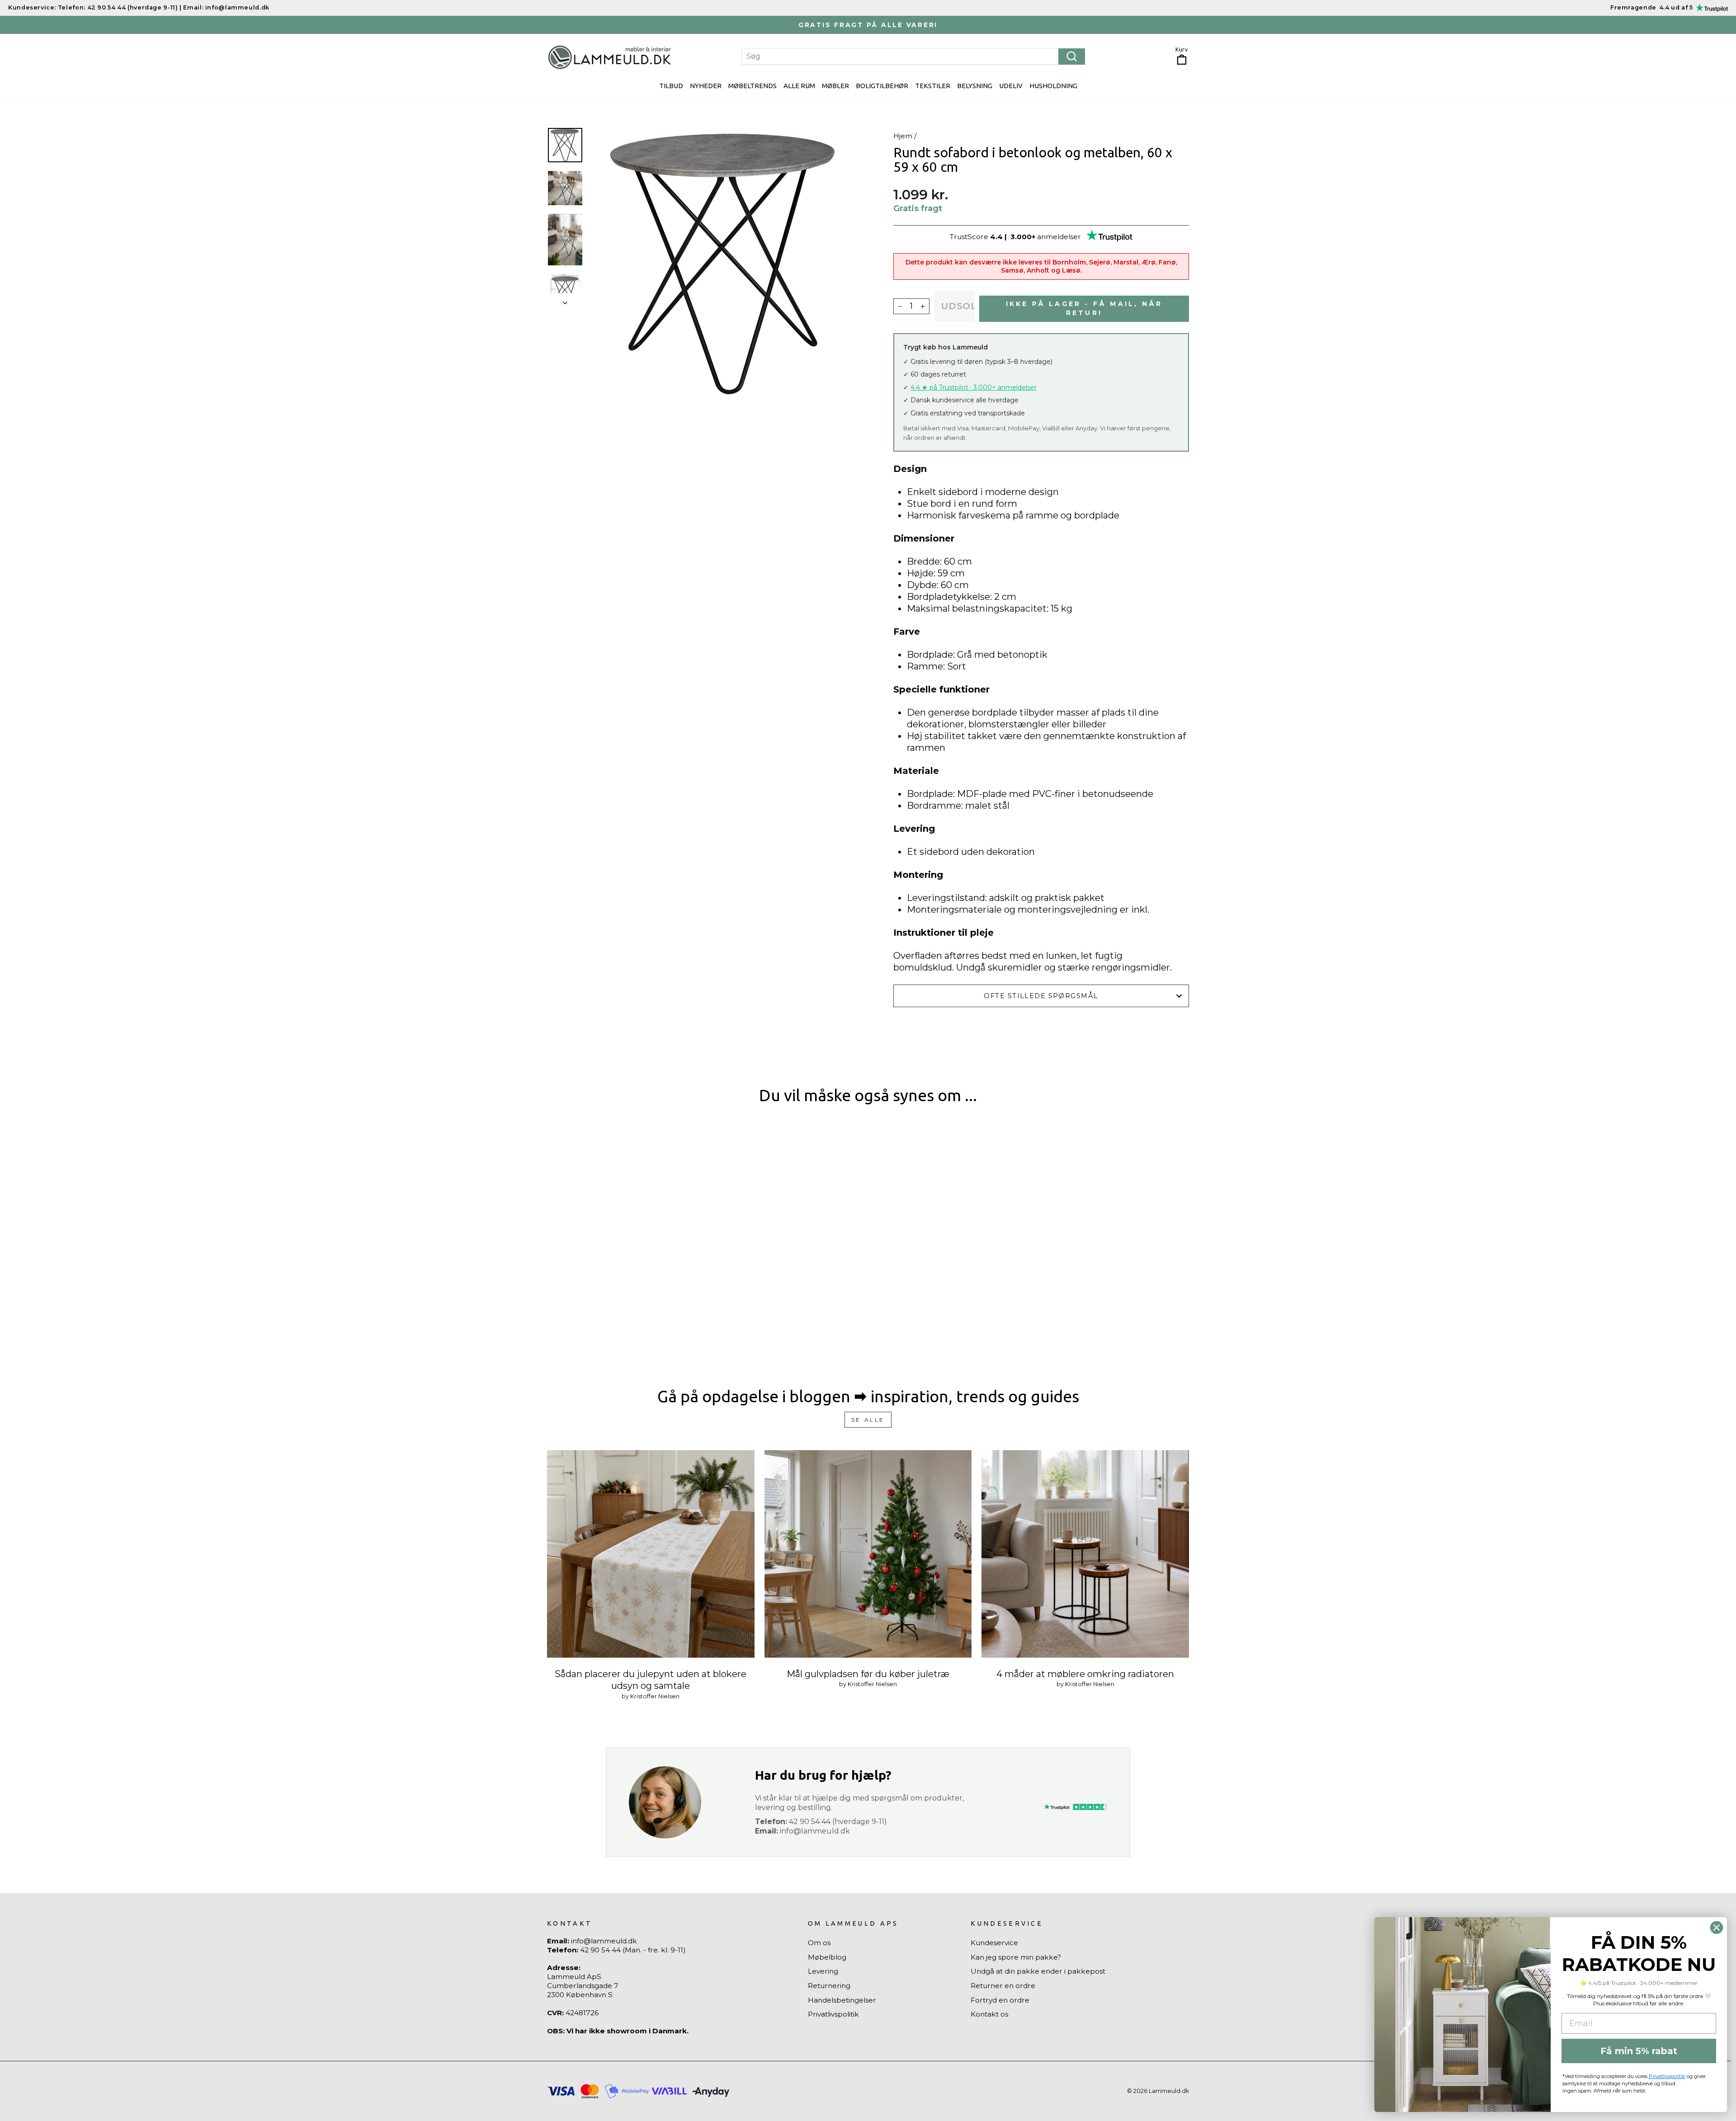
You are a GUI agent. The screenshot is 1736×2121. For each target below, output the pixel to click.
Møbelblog (827, 1957)
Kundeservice (994, 1943)
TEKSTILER (933, 86)
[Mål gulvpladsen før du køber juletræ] (868, 1554)
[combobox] (913, 57)
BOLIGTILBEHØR (882, 86)
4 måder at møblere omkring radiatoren (1085, 1674)
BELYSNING (975, 86)
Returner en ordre (1003, 1986)
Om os (819, 1943)
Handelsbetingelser (842, 2000)
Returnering (829, 1986)
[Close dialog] (1717, 1928)
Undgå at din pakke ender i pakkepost (1038, 1971)
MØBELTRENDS (752, 86)
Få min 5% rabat (1639, 2051)
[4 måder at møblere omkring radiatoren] (1085, 1554)
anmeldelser (1059, 237)
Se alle (868, 1420)
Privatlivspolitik (833, 2014)
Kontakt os (989, 2014)
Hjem (903, 136)
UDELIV (1011, 86)
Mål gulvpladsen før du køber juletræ (868, 1674)
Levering (823, 1971)
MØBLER (835, 86)
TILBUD (671, 86)
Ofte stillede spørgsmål (1041, 996)
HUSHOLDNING (1053, 86)
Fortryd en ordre (1000, 2000)
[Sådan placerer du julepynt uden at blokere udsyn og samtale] (651, 1554)
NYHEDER (706, 86)
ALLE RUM (799, 86)
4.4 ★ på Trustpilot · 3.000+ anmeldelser (974, 387)
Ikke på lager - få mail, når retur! (1084, 308)
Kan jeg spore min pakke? (1016, 1957)
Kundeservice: (32, 7)
